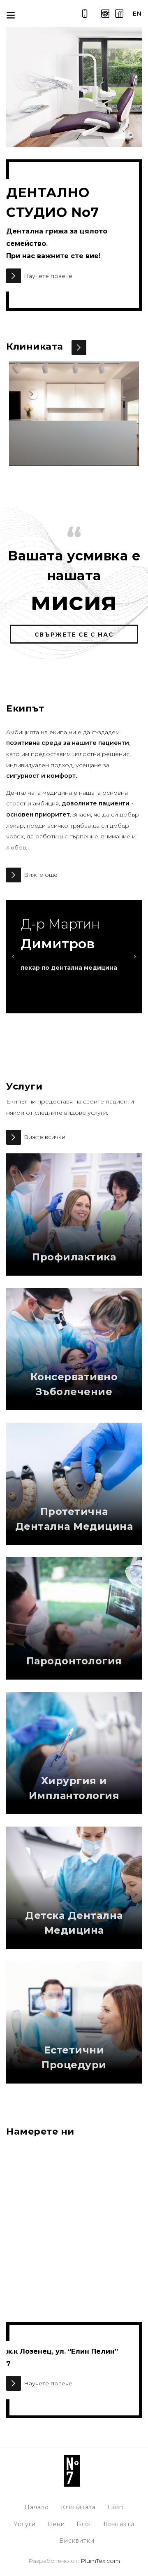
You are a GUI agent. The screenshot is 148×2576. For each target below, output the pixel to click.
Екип (115, 2507)
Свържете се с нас (74, 635)
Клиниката (78, 2507)
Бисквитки (77, 2541)
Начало (37, 2507)
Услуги (25, 2524)
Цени (56, 2524)
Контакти (119, 2524)
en (137, 14)
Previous (14, 957)
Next (134, 957)
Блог (84, 2524)
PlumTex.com (100, 2561)
